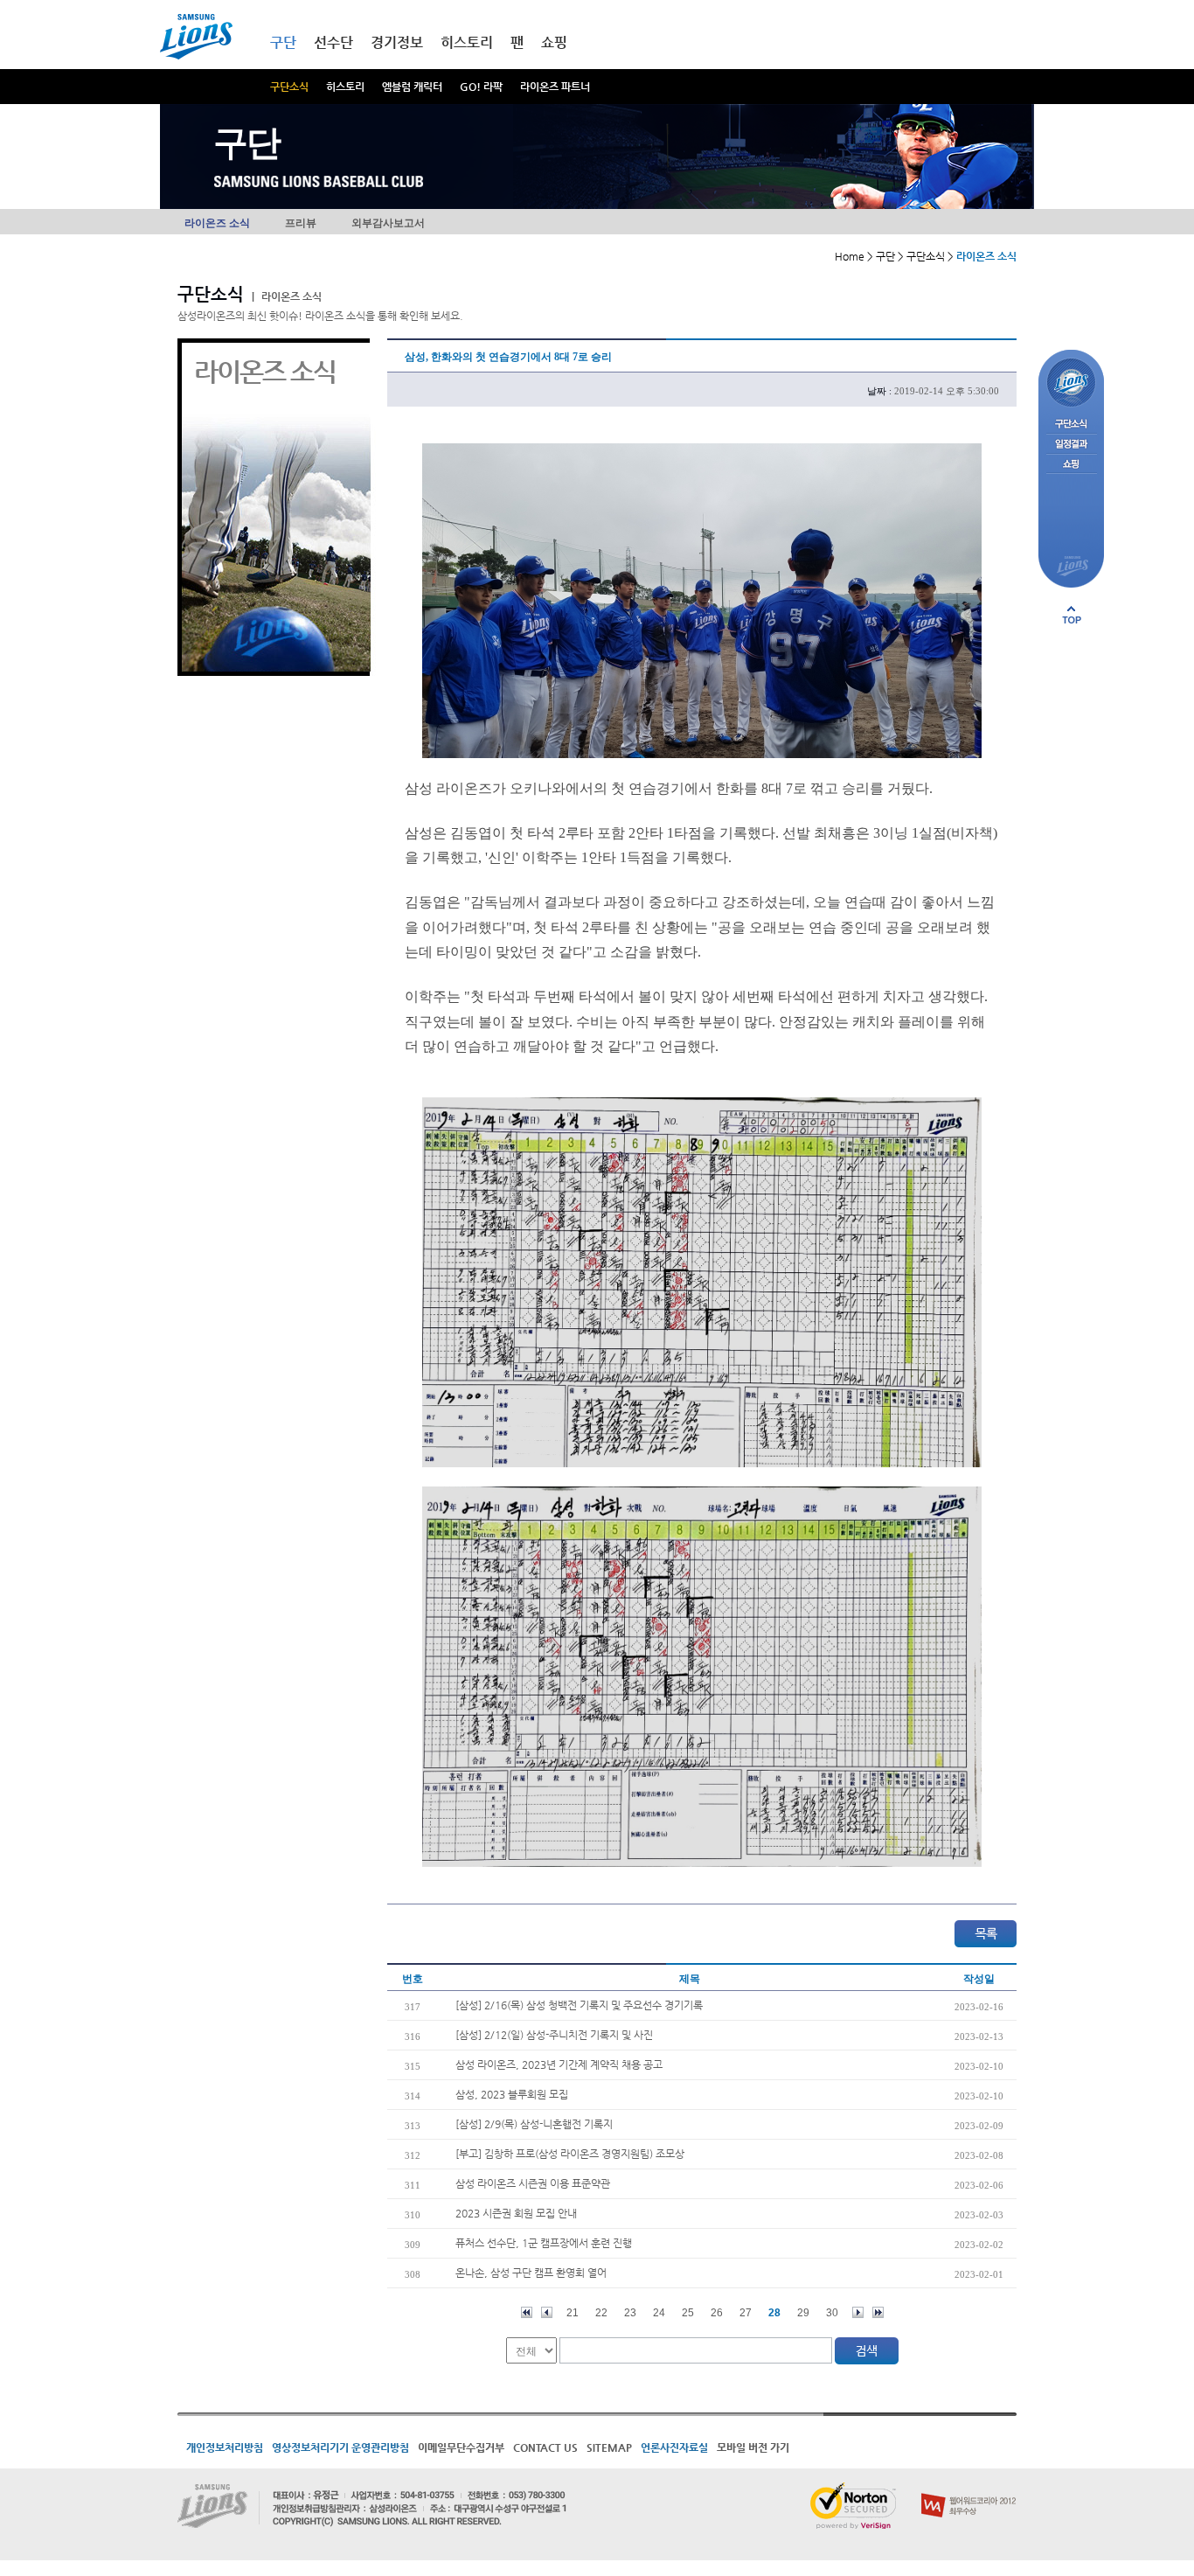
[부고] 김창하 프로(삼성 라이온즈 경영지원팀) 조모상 (570, 2154)
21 (573, 2313)
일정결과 (1071, 445)
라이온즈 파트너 (555, 87)
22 (601, 2313)
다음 (858, 2312)
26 (717, 2313)
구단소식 (289, 87)
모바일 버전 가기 (753, 2447)
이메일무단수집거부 (461, 2447)
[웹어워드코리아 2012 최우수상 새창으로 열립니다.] (969, 2489)
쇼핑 (554, 42)
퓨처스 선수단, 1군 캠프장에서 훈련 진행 (544, 2243)
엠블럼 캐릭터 (412, 87)
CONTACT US (545, 2447)
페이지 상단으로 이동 (1072, 615)
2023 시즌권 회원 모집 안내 (516, 2213)
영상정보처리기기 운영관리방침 (340, 2447)
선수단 (333, 42)
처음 (527, 2312)
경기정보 (397, 42)
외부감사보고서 (388, 223)
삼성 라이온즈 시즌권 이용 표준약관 (533, 2183)
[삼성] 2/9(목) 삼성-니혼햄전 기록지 (534, 2124)
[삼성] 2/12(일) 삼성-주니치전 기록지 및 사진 (554, 2035)
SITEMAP (609, 2447)
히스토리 (345, 87)
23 (630, 2313)
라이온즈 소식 (217, 223)
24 (659, 2313)
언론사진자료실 (674, 2447)
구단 (283, 42)
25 (688, 2313)
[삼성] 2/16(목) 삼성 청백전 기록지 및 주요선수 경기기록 (579, 2005)
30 (832, 2313)
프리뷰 (301, 223)
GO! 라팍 (481, 87)
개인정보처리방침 (225, 2447)
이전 (547, 2312)
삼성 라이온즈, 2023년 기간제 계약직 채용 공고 (559, 2064)
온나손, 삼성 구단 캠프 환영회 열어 (531, 2273)
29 (803, 2313)
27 (746, 2313)
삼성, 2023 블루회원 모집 (512, 2094)
